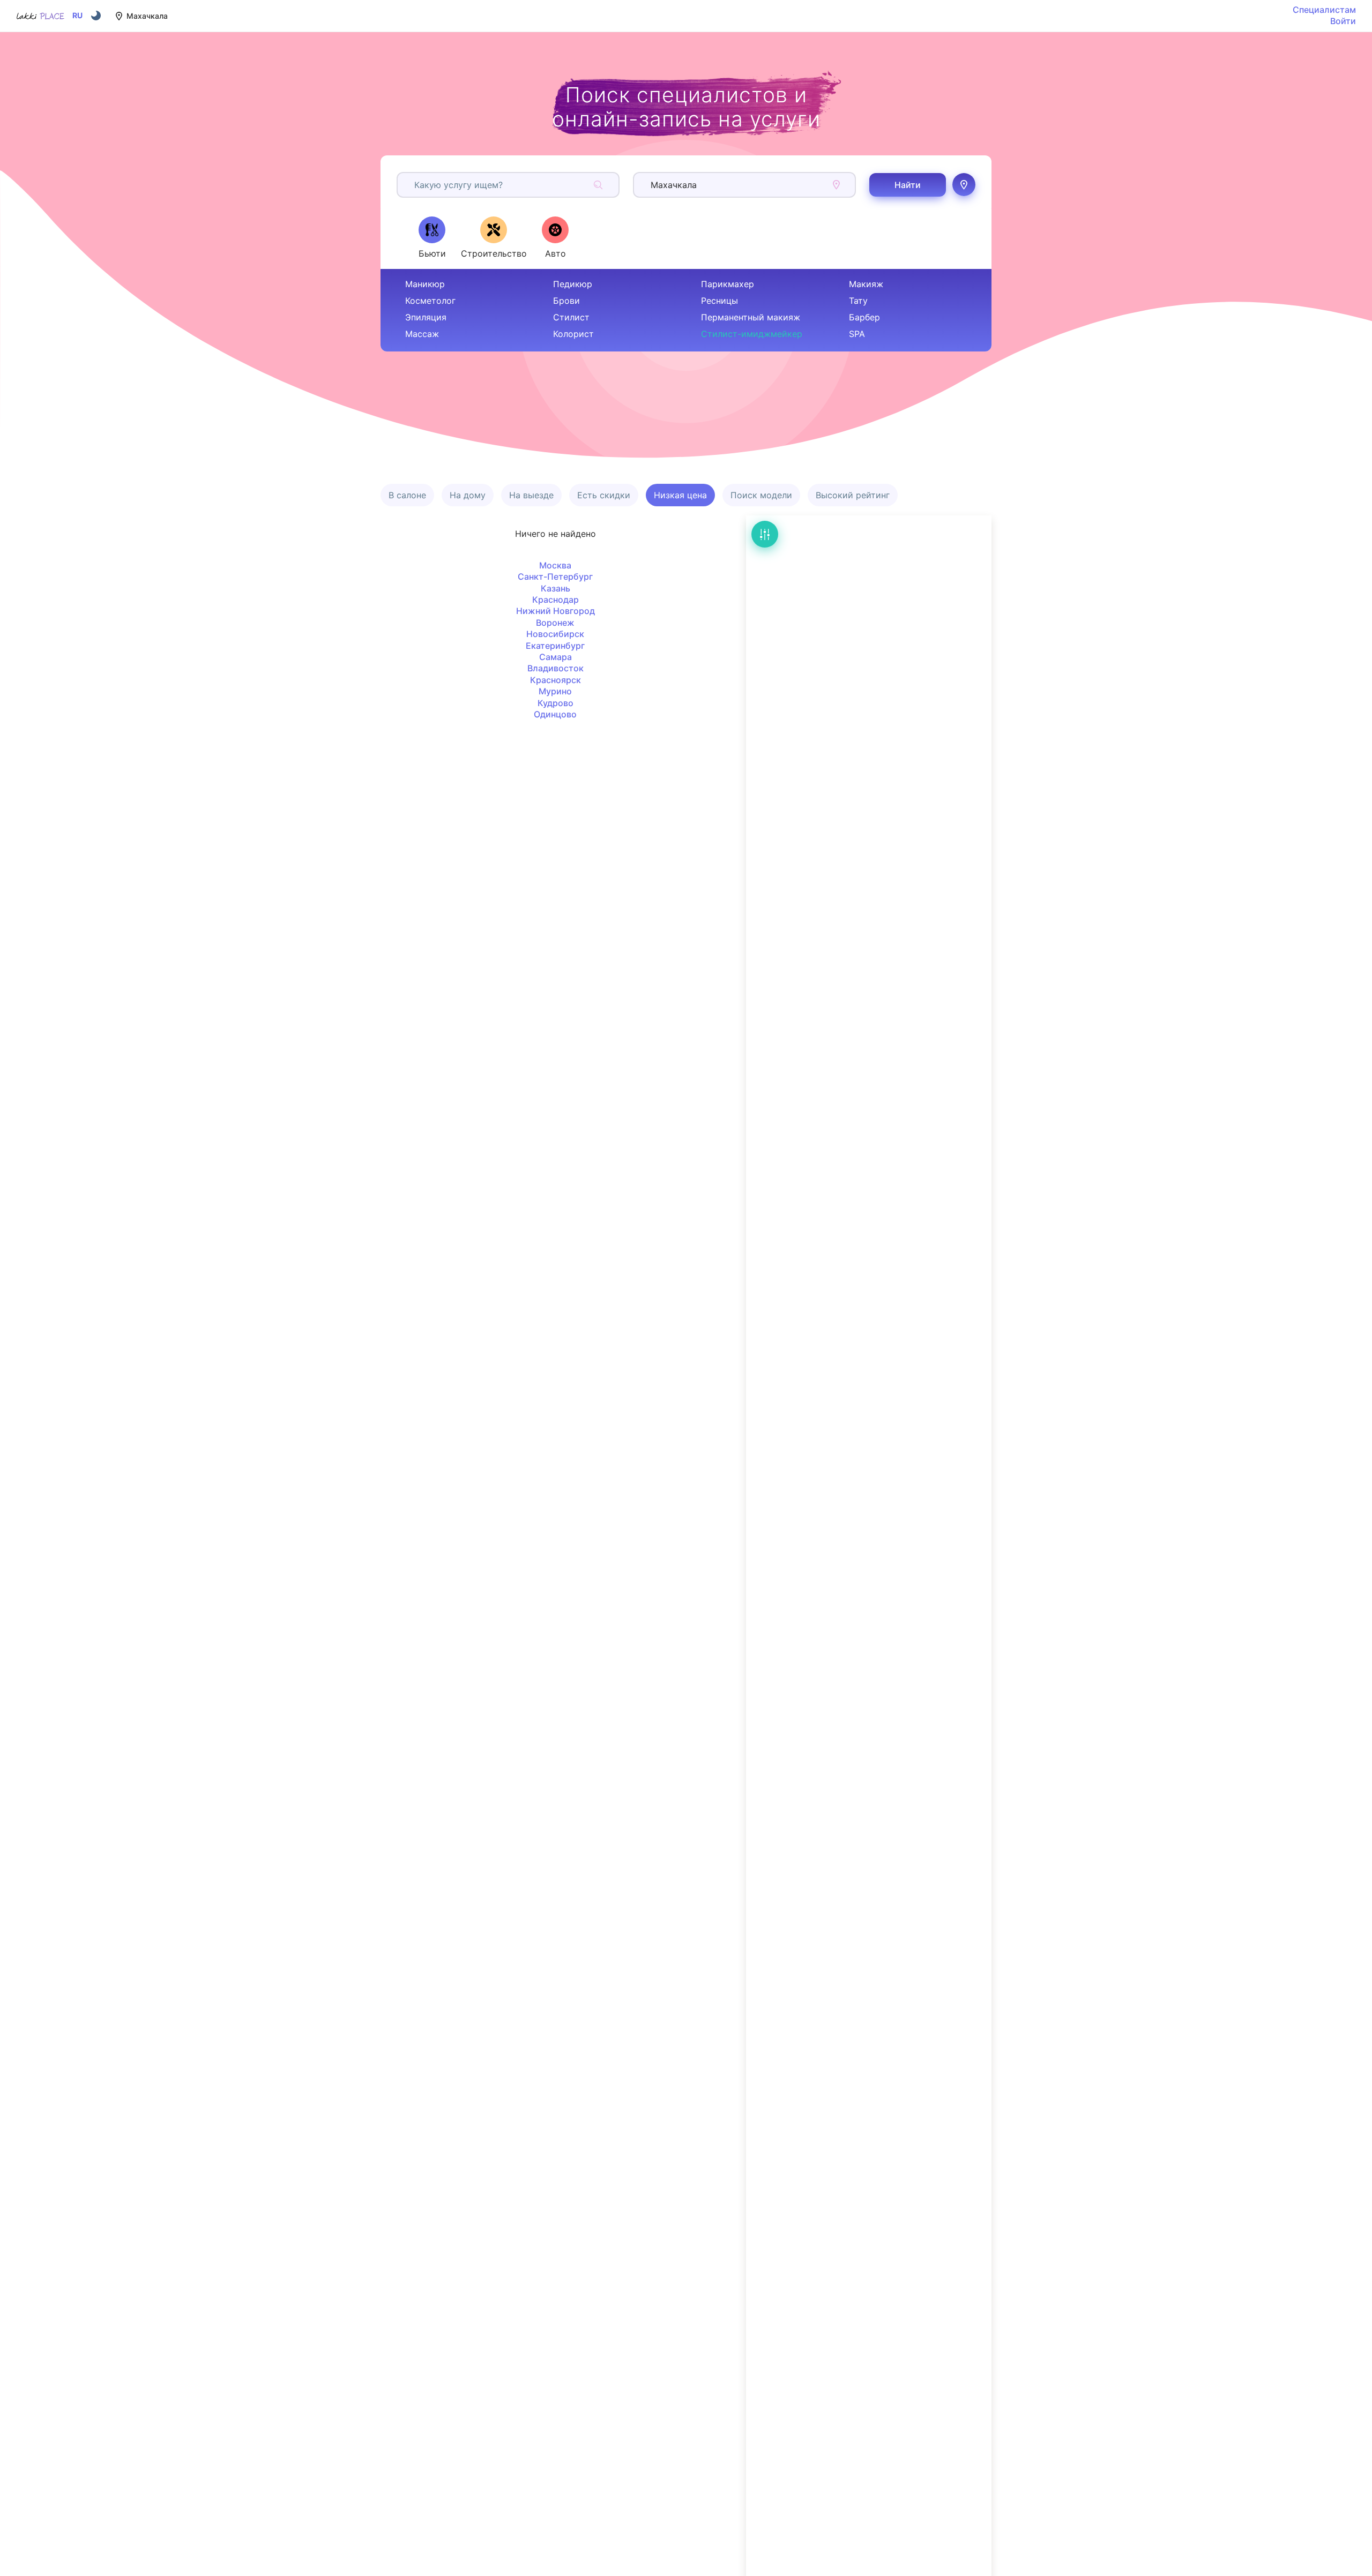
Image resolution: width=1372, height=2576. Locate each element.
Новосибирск (555, 634)
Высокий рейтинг (853, 495)
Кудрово (555, 703)
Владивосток (555, 668)
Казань (555, 588)
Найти (908, 185)
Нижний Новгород (555, 611)
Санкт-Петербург (555, 576)
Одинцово (555, 714)
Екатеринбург (555, 646)
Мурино (555, 691)
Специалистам (1324, 10)
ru (77, 16)
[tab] (432, 237)
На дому (468, 495)
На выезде (531, 495)
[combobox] (416, 185)
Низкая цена (680, 495)
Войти (1343, 21)
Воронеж (555, 623)
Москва (555, 565)
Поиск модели (761, 495)
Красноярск (555, 680)
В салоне (407, 495)
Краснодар (555, 600)
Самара (555, 657)
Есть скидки (604, 495)
